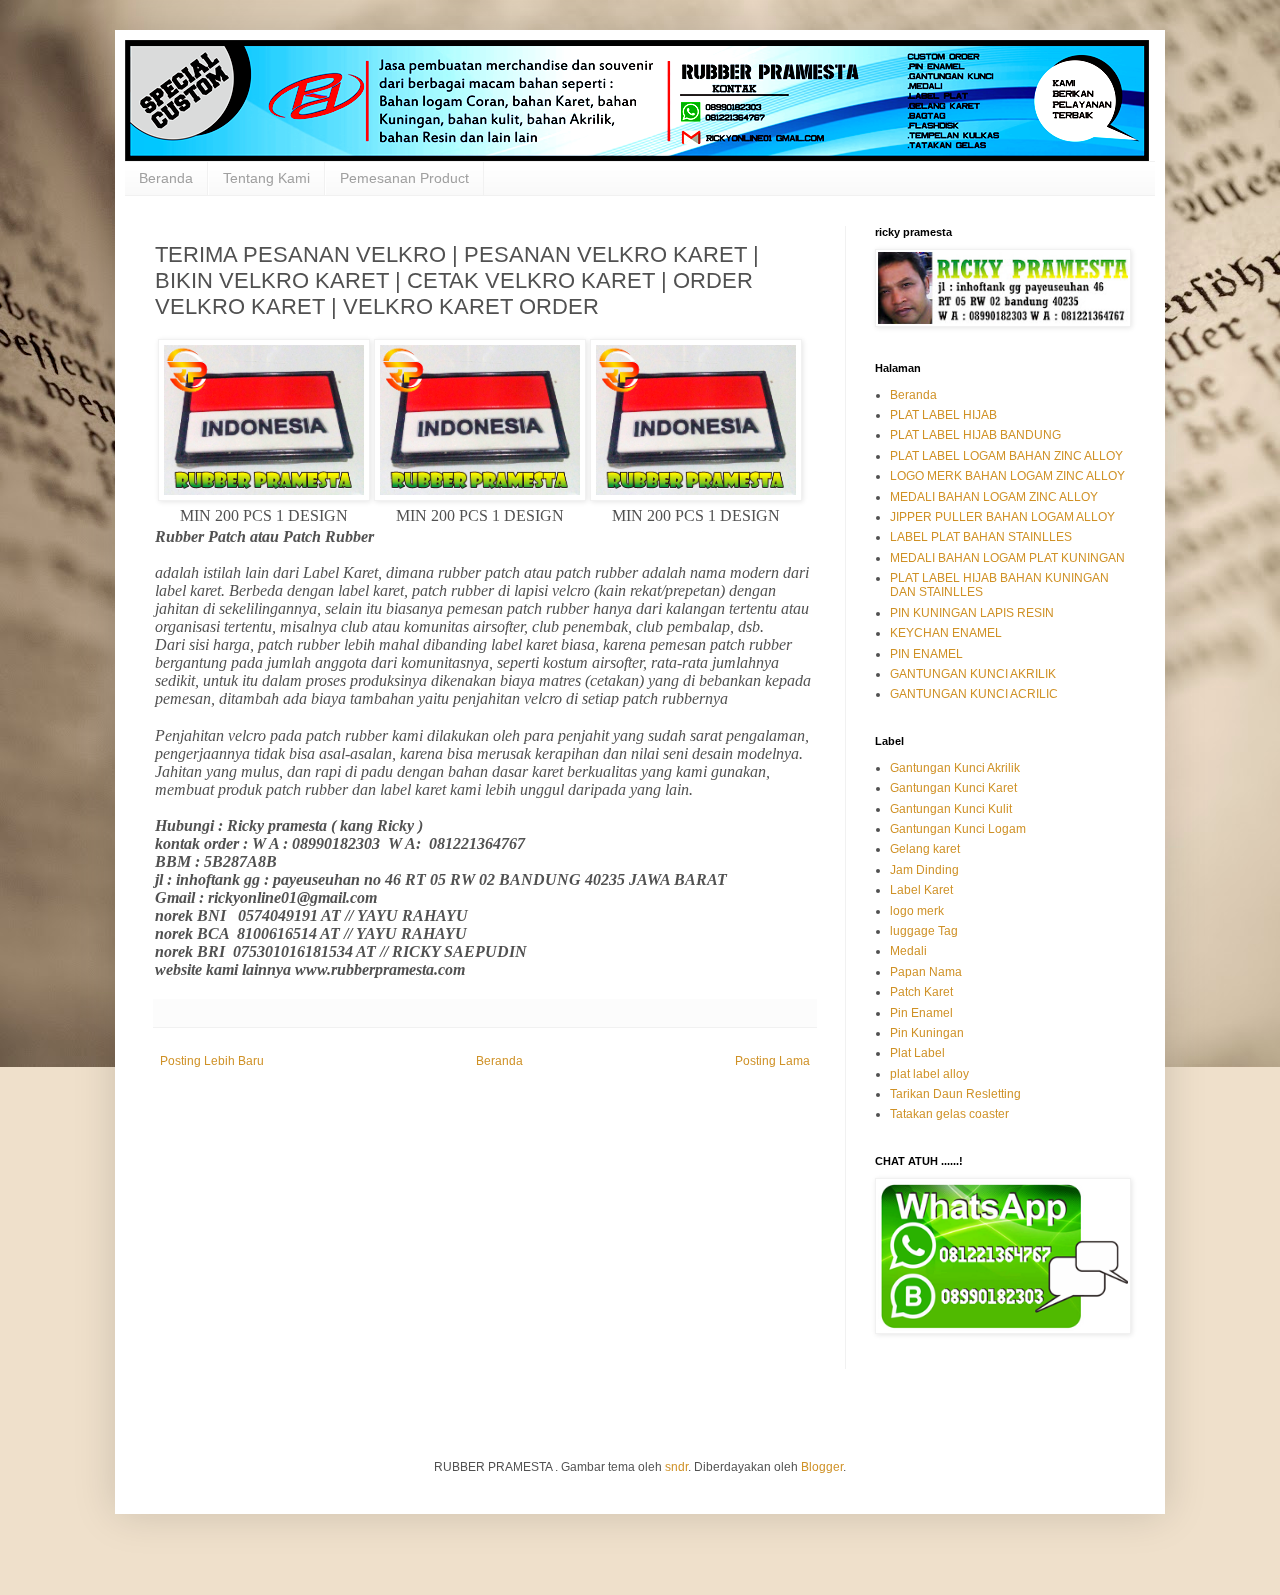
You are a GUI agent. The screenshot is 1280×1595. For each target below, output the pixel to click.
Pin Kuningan (927, 1033)
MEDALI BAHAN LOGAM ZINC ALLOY (994, 497)
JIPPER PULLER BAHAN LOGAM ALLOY (1002, 517)
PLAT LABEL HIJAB (943, 415)
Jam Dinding (924, 870)
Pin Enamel (921, 1013)
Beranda (166, 178)
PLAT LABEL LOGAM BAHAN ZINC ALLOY (1006, 456)
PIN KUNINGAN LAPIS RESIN (972, 613)
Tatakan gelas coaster (949, 1114)
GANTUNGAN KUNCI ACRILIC (974, 694)
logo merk (917, 911)
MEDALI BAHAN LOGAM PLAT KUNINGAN (1007, 558)
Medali (908, 951)
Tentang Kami (266, 178)
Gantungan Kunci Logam (958, 829)
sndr (676, 1467)
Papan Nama (926, 972)
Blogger (822, 1467)
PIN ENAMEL (926, 654)
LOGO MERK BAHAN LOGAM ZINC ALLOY (1007, 476)
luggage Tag (924, 931)
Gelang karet (925, 849)
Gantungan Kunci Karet (953, 788)
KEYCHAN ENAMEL (946, 633)
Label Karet (921, 890)
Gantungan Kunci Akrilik (955, 768)
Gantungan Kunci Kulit (951, 809)
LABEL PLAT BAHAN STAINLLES (981, 537)
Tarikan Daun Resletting (955, 1094)
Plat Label (917, 1053)
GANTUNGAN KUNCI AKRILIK (973, 674)
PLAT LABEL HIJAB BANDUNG (975, 435)
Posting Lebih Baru (212, 1061)
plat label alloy (929, 1074)
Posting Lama (772, 1061)
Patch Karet (921, 992)
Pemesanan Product (404, 178)
